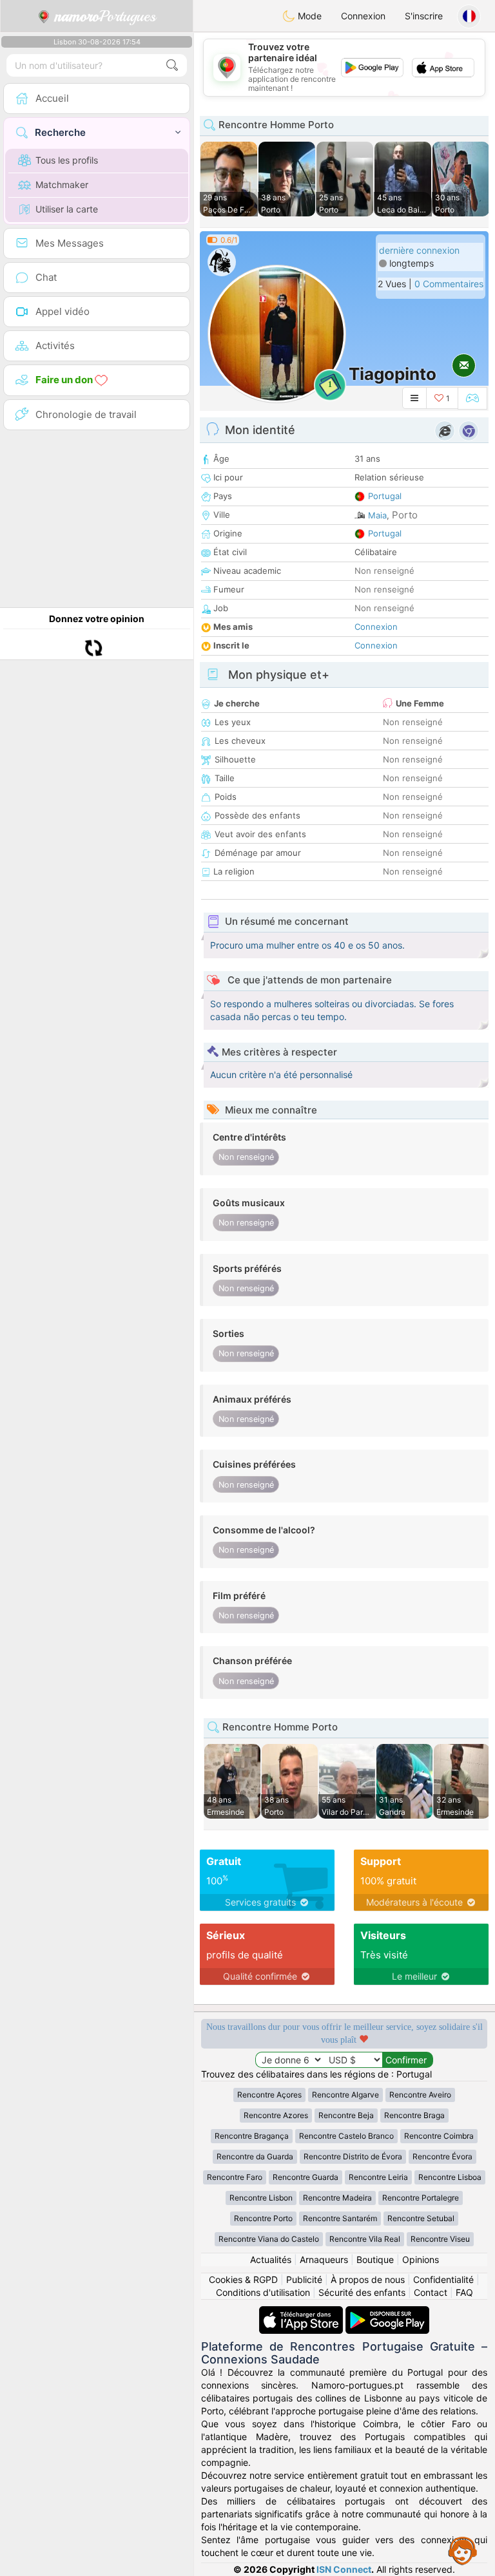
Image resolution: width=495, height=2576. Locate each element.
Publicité (304, 2279)
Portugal (385, 496)
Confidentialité (443, 2279)
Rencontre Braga (414, 2115)
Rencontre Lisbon (261, 2198)
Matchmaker (62, 185)
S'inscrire (424, 16)
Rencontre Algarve (345, 2095)
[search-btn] (172, 65)
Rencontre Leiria (378, 2177)
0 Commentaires (449, 284)
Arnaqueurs (324, 2259)
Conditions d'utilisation (263, 2292)
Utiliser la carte (67, 209)
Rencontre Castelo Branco (346, 2136)
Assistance (463, 2550)
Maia (377, 515)
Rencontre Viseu (440, 2239)
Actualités (271, 2259)
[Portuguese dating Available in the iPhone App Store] (302, 2312)
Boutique (375, 2259)
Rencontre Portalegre (421, 2198)
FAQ (464, 2292)
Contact (431, 2292)
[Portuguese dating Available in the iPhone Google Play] (387, 2312)
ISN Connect (344, 2569)
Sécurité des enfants (362, 2292)
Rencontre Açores (269, 2095)
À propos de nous (368, 2279)
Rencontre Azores (276, 2115)
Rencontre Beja (346, 2115)
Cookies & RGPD (243, 2279)
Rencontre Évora (442, 2156)
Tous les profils (67, 160)
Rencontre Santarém (340, 2218)
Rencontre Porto (263, 2218)
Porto (405, 515)
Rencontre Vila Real (365, 2239)
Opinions (421, 2259)
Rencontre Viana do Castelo (269, 2239)
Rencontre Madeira (337, 2198)
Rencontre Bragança (252, 2136)
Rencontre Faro (235, 2177)
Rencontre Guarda (306, 2177)
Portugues (105, 16)
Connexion (363, 16)
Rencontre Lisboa (450, 2177)
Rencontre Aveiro (420, 2095)
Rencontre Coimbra (439, 2136)
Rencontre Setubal (421, 2218)
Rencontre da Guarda (255, 2156)
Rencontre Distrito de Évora (353, 2156)
